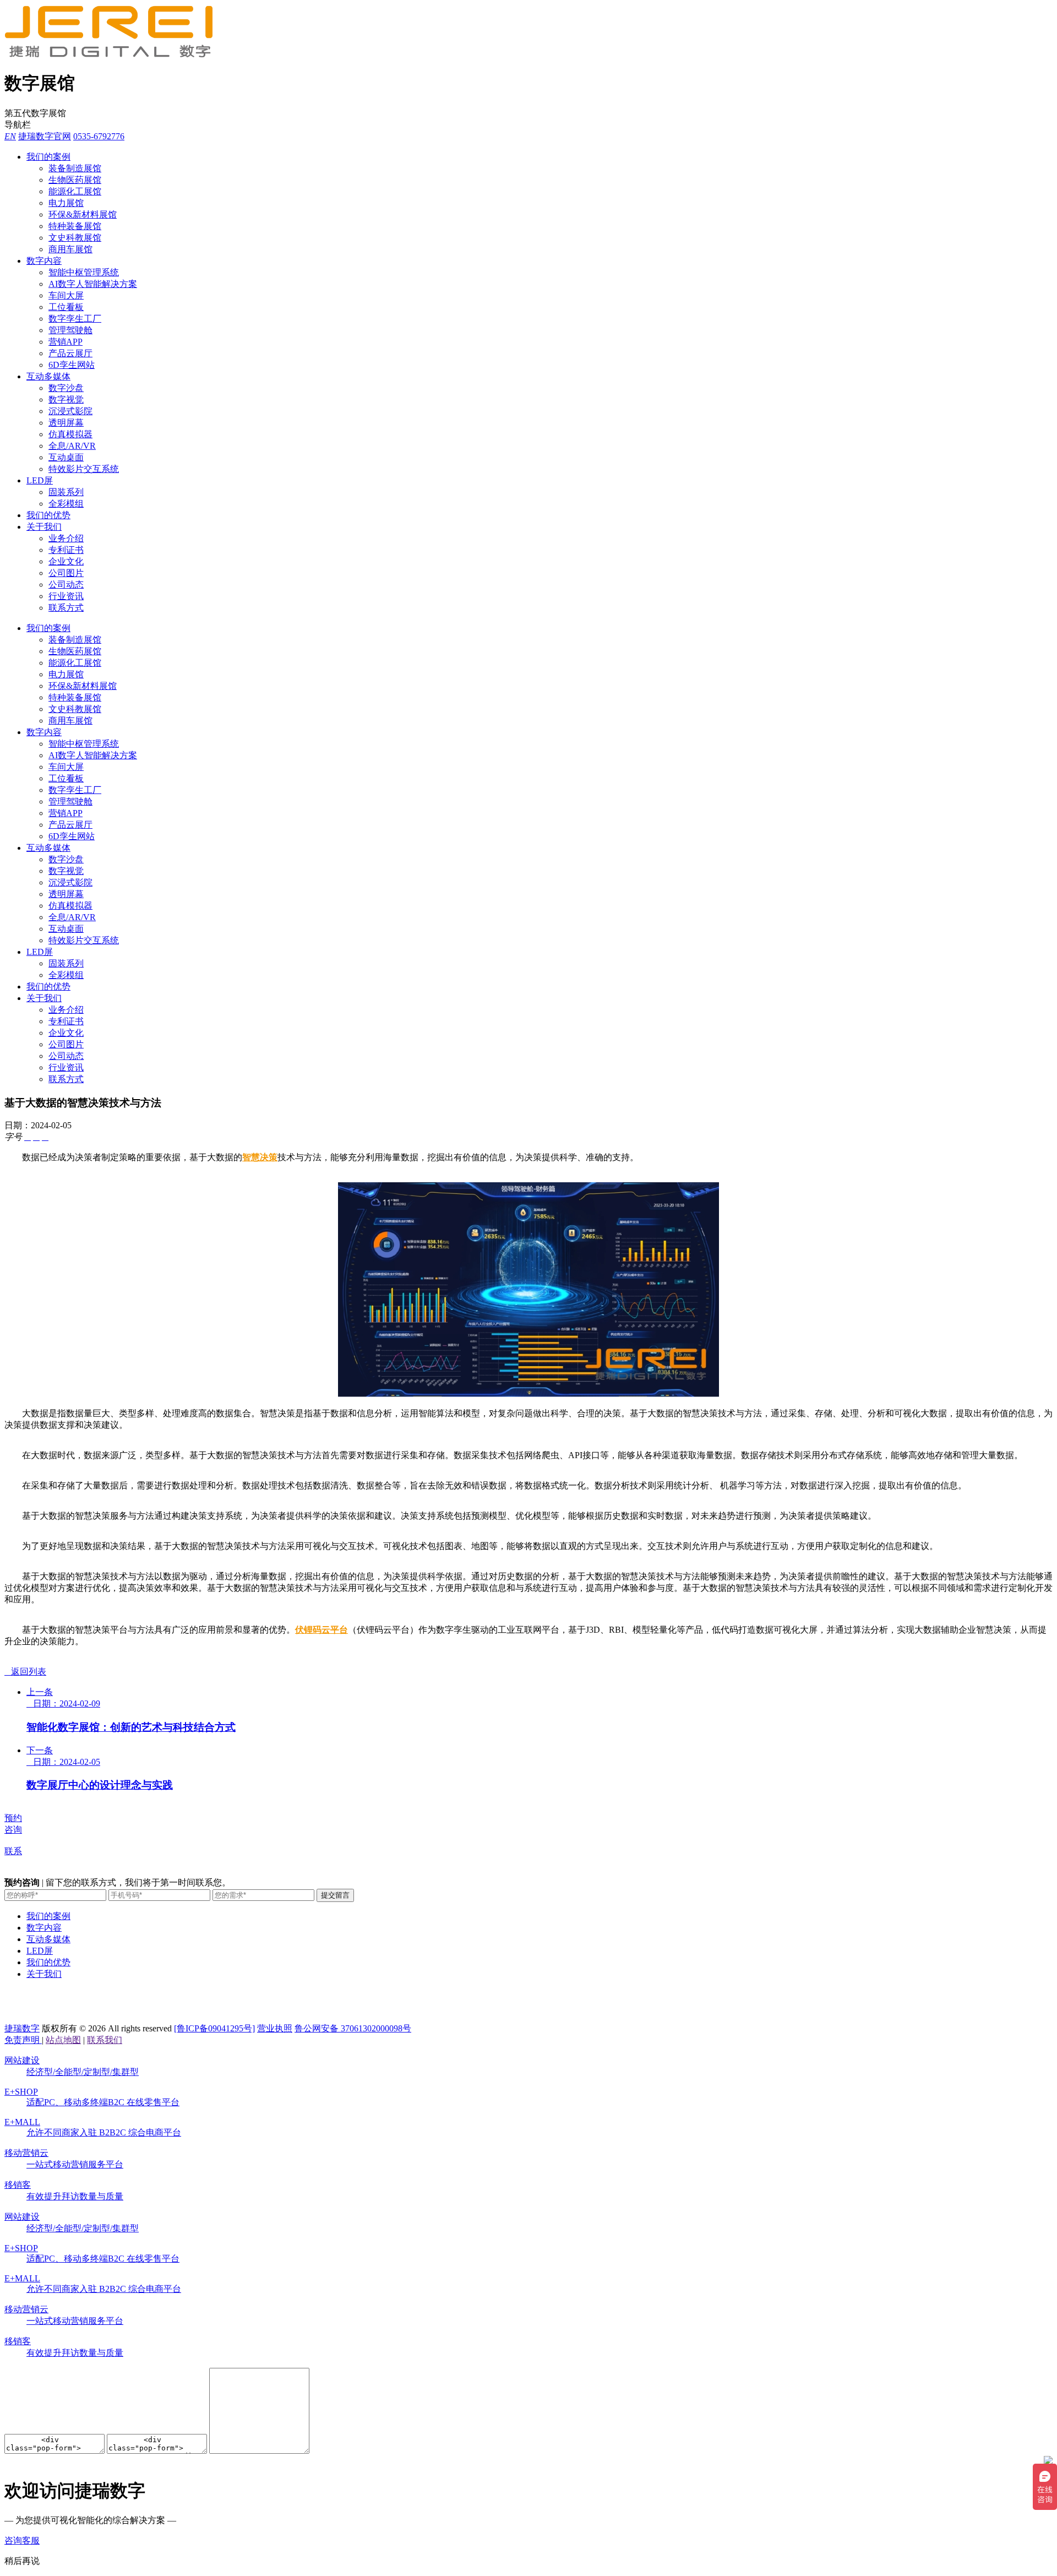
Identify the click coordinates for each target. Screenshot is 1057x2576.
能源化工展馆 (75, 191)
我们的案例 (48, 157)
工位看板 (66, 307)
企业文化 (66, 561)
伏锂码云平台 (322, 1630)
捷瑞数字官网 (45, 136)
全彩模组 (66, 504)
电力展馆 (66, 203)
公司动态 (66, 585)
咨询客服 (22, 2540)
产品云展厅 (70, 353)
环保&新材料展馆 (83, 214)
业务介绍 (66, 538)
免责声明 (23, 2040)
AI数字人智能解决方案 (93, 284)
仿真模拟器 (70, 434)
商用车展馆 (70, 249)
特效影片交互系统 (84, 469)
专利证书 (66, 550)
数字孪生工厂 (75, 319)
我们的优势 (48, 515)
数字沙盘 (66, 388)
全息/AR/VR (72, 446)
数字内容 (44, 261)
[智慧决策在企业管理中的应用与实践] (528, 1394)
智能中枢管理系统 (84, 272)
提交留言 (335, 1895)
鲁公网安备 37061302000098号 (353, 2028)
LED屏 (40, 480)
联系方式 (66, 608)
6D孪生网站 (72, 365)
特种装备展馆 (75, 226)
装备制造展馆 (75, 168)
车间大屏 (66, 295)
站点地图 (63, 2040)
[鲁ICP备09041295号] (214, 2028)
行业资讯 (66, 596)
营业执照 (275, 2028)
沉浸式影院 (70, 411)
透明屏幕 (66, 423)
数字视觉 (66, 400)
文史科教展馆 (75, 238)
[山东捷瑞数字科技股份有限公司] (115, 55)
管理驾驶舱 (70, 330)
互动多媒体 (48, 376)
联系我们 (105, 2040)
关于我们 (44, 527)
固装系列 (66, 492)
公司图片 (66, 573)
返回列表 (25, 1672)
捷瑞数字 (22, 2028)
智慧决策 (260, 1157)
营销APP (66, 342)
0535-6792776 (99, 136)
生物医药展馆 (75, 180)
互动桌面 (66, 457)
